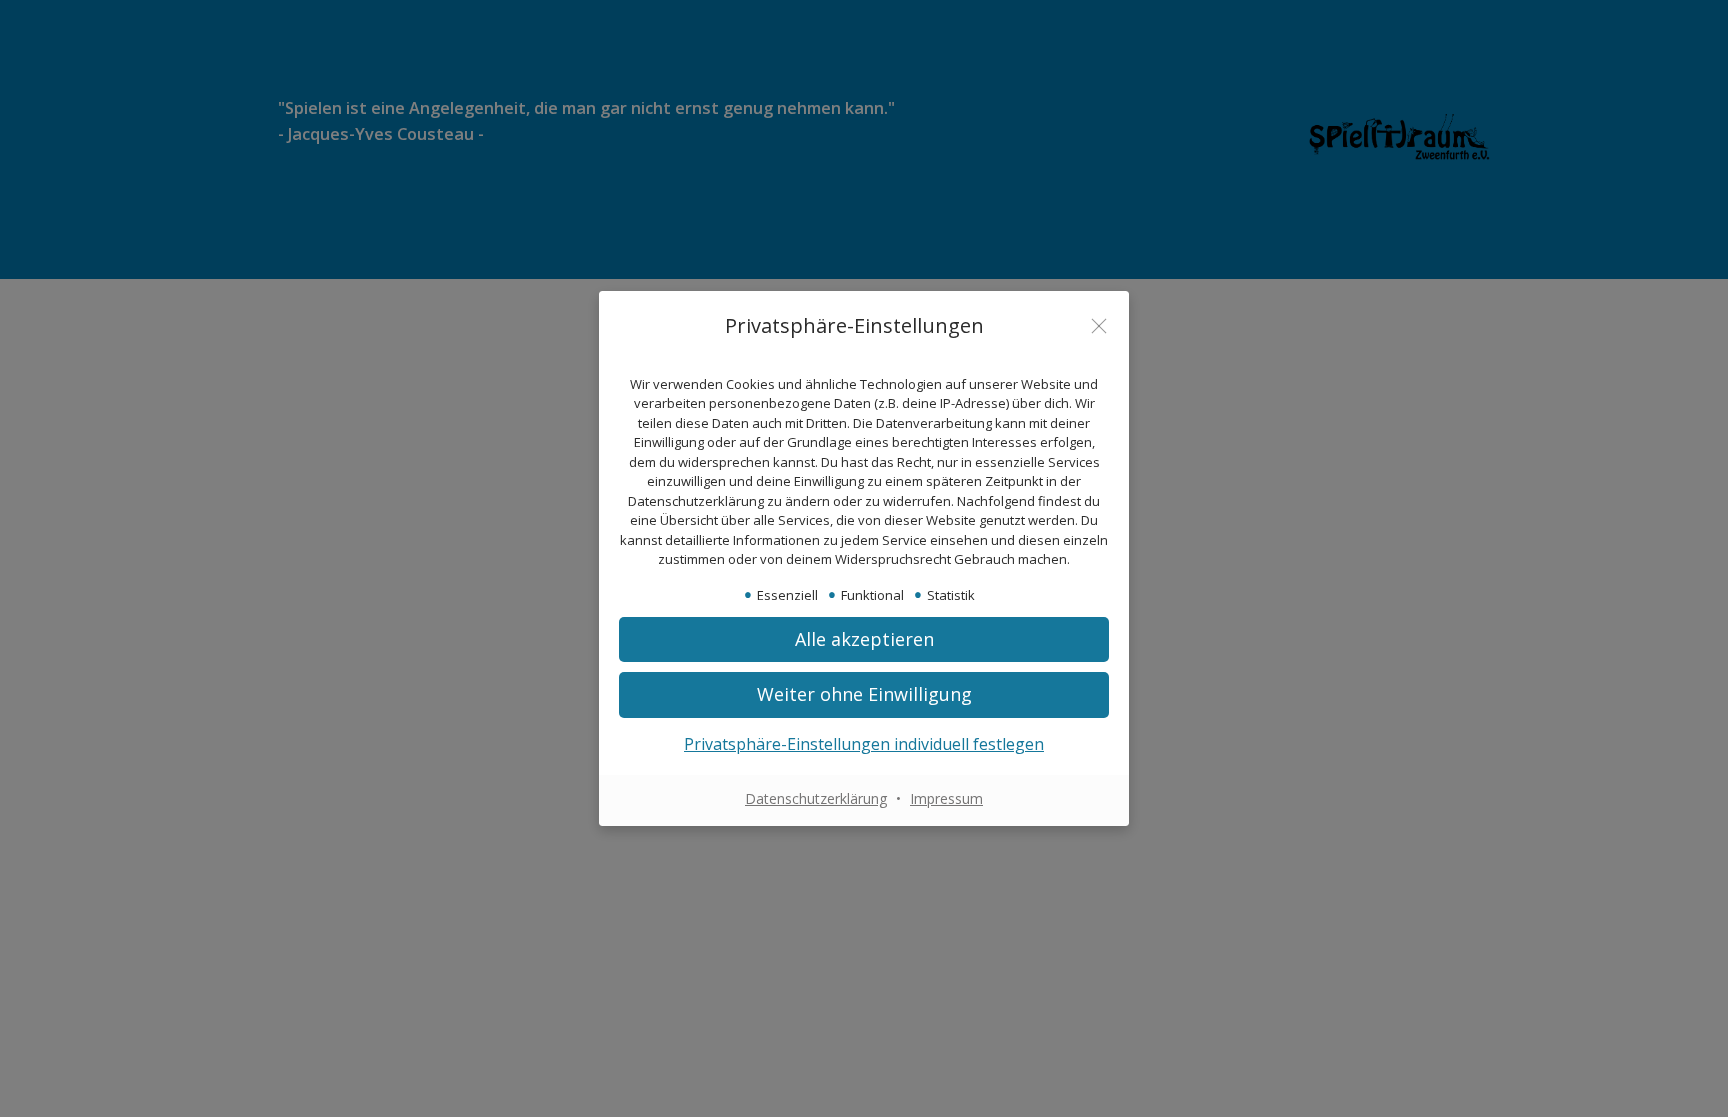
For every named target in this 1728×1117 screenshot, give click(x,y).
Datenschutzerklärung (816, 798)
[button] (864, 639)
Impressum (946, 798)
